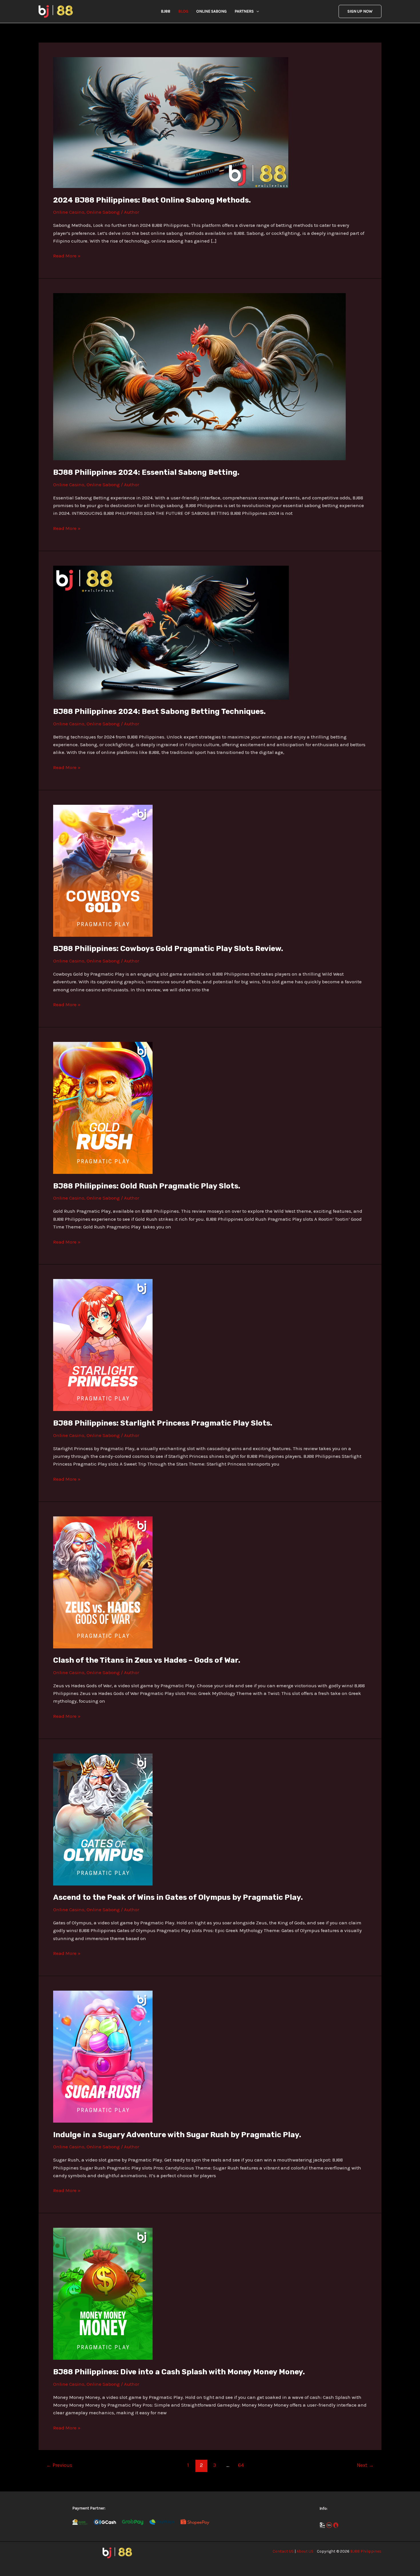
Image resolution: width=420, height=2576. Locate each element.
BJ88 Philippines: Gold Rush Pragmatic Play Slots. (147, 1186)
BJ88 (166, 11)
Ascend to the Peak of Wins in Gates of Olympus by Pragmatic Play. (178, 1897)
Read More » (67, 255)
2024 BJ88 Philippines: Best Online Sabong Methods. (152, 200)
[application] (256, 11)
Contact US (283, 2551)
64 (241, 2465)
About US (305, 2551)
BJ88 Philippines (366, 2551)
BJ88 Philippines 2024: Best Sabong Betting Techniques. (159, 711)
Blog (183, 11)
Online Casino (69, 212)
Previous (59, 2465)
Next (365, 2465)
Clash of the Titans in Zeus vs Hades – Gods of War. (147, 1660)
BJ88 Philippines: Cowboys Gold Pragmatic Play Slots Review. (168, 949)
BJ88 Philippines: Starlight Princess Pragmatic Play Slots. (163, 1423)
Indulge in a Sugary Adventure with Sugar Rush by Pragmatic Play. (177, 2135)
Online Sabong (211, 11)
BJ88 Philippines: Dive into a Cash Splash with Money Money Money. (179, 2372)
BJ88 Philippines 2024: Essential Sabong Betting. (146, 472)
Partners (244, 11)
